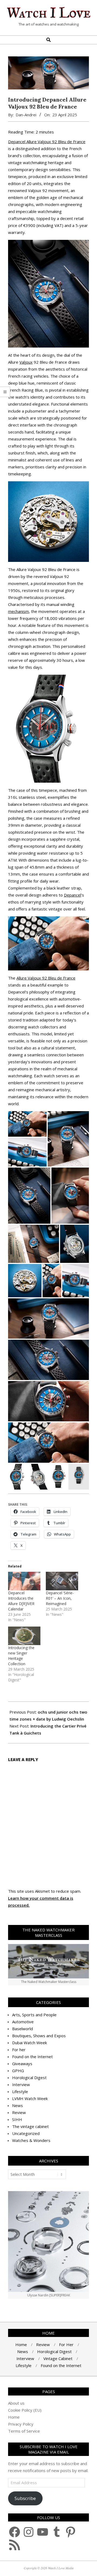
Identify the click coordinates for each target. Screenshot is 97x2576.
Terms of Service (24, 2431)
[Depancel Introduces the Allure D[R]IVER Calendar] (24, 1581)
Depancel (72, 895)
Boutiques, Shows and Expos (39, 2036)
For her (19, 2050)
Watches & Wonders (31, 2140)
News (18, 2105)
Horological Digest (29, 2078)
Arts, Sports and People (34, 2015)
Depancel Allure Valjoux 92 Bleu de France (47, 142)
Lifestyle (20, 2091)
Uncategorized (26, 2133)
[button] (27, 1124)
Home (14, 2417)
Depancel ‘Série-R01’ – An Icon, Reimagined (60, 1598)
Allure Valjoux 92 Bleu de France (46, 978)
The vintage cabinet (30, 2126)
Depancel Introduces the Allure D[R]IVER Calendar (21, 1601)
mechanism (18, 611)
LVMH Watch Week (30, 2098)
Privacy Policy (21, 2424)
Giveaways (22, 2064)
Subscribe (25, 2498)
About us (16, 2403)
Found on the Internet (32, 2057)
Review (19, 2112)
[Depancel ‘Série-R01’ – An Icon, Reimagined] (62, 1581)
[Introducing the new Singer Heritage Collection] (24, 1636)
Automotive (23, 2022)
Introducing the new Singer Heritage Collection (21, 1656)
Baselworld (22, 2029)
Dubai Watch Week (30, 2043)
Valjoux (26, 362)
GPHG (18, 2071)
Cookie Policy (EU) (25, 2410)
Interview (21, 2084)
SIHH (17, 2119)
